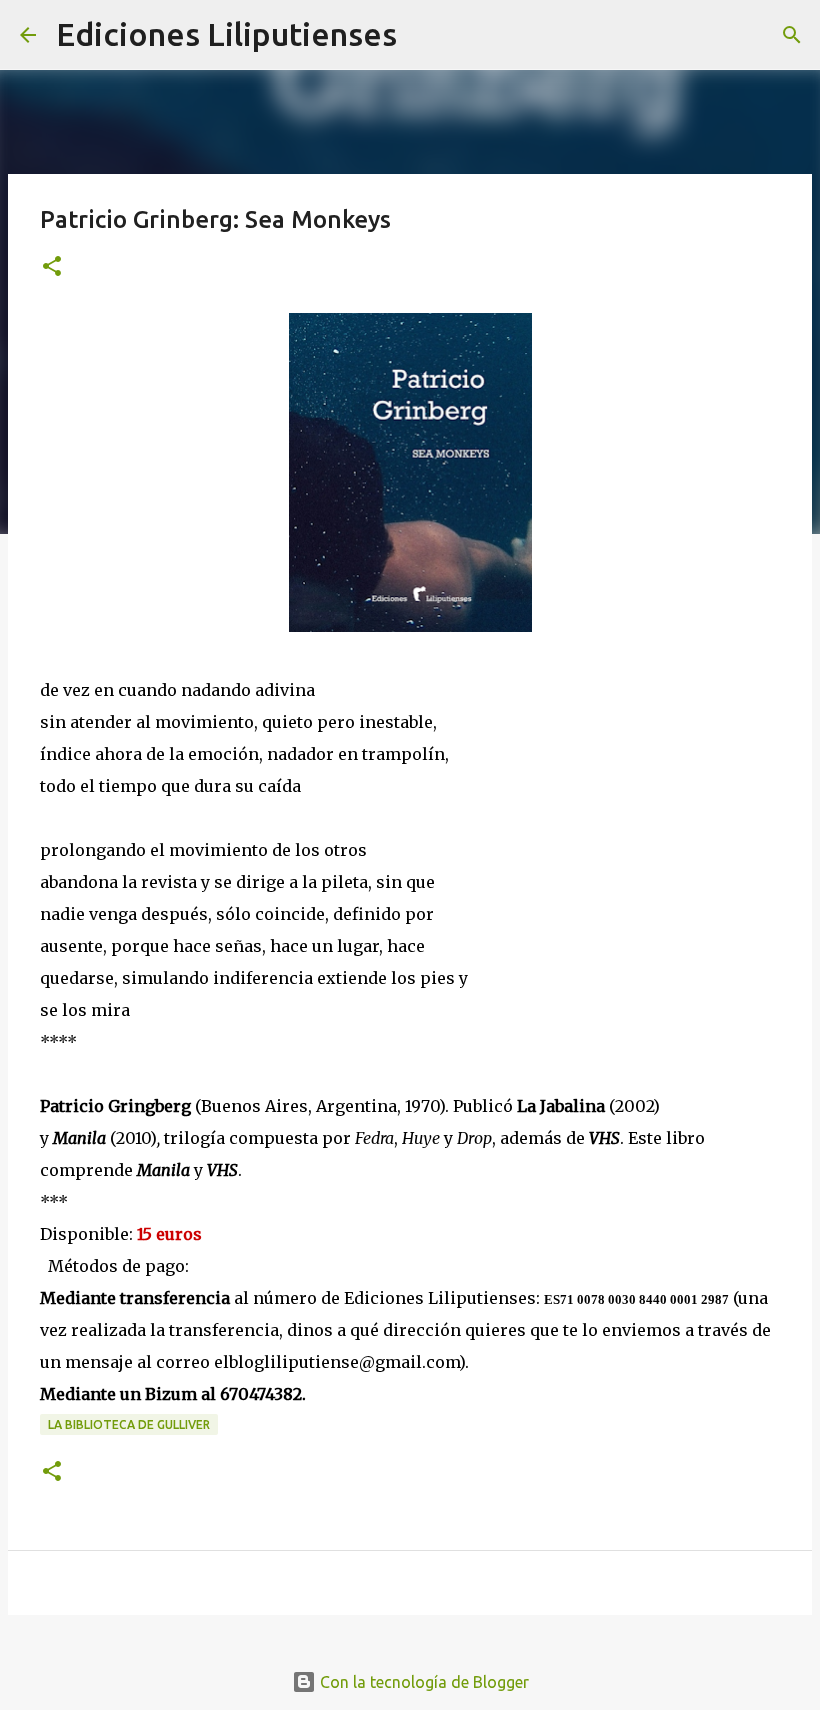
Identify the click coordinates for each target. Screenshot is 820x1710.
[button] (52, 267)
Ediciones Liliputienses (226, 34)
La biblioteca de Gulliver (129, 1424)
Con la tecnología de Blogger (422, 1682)
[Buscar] (425, 35)
